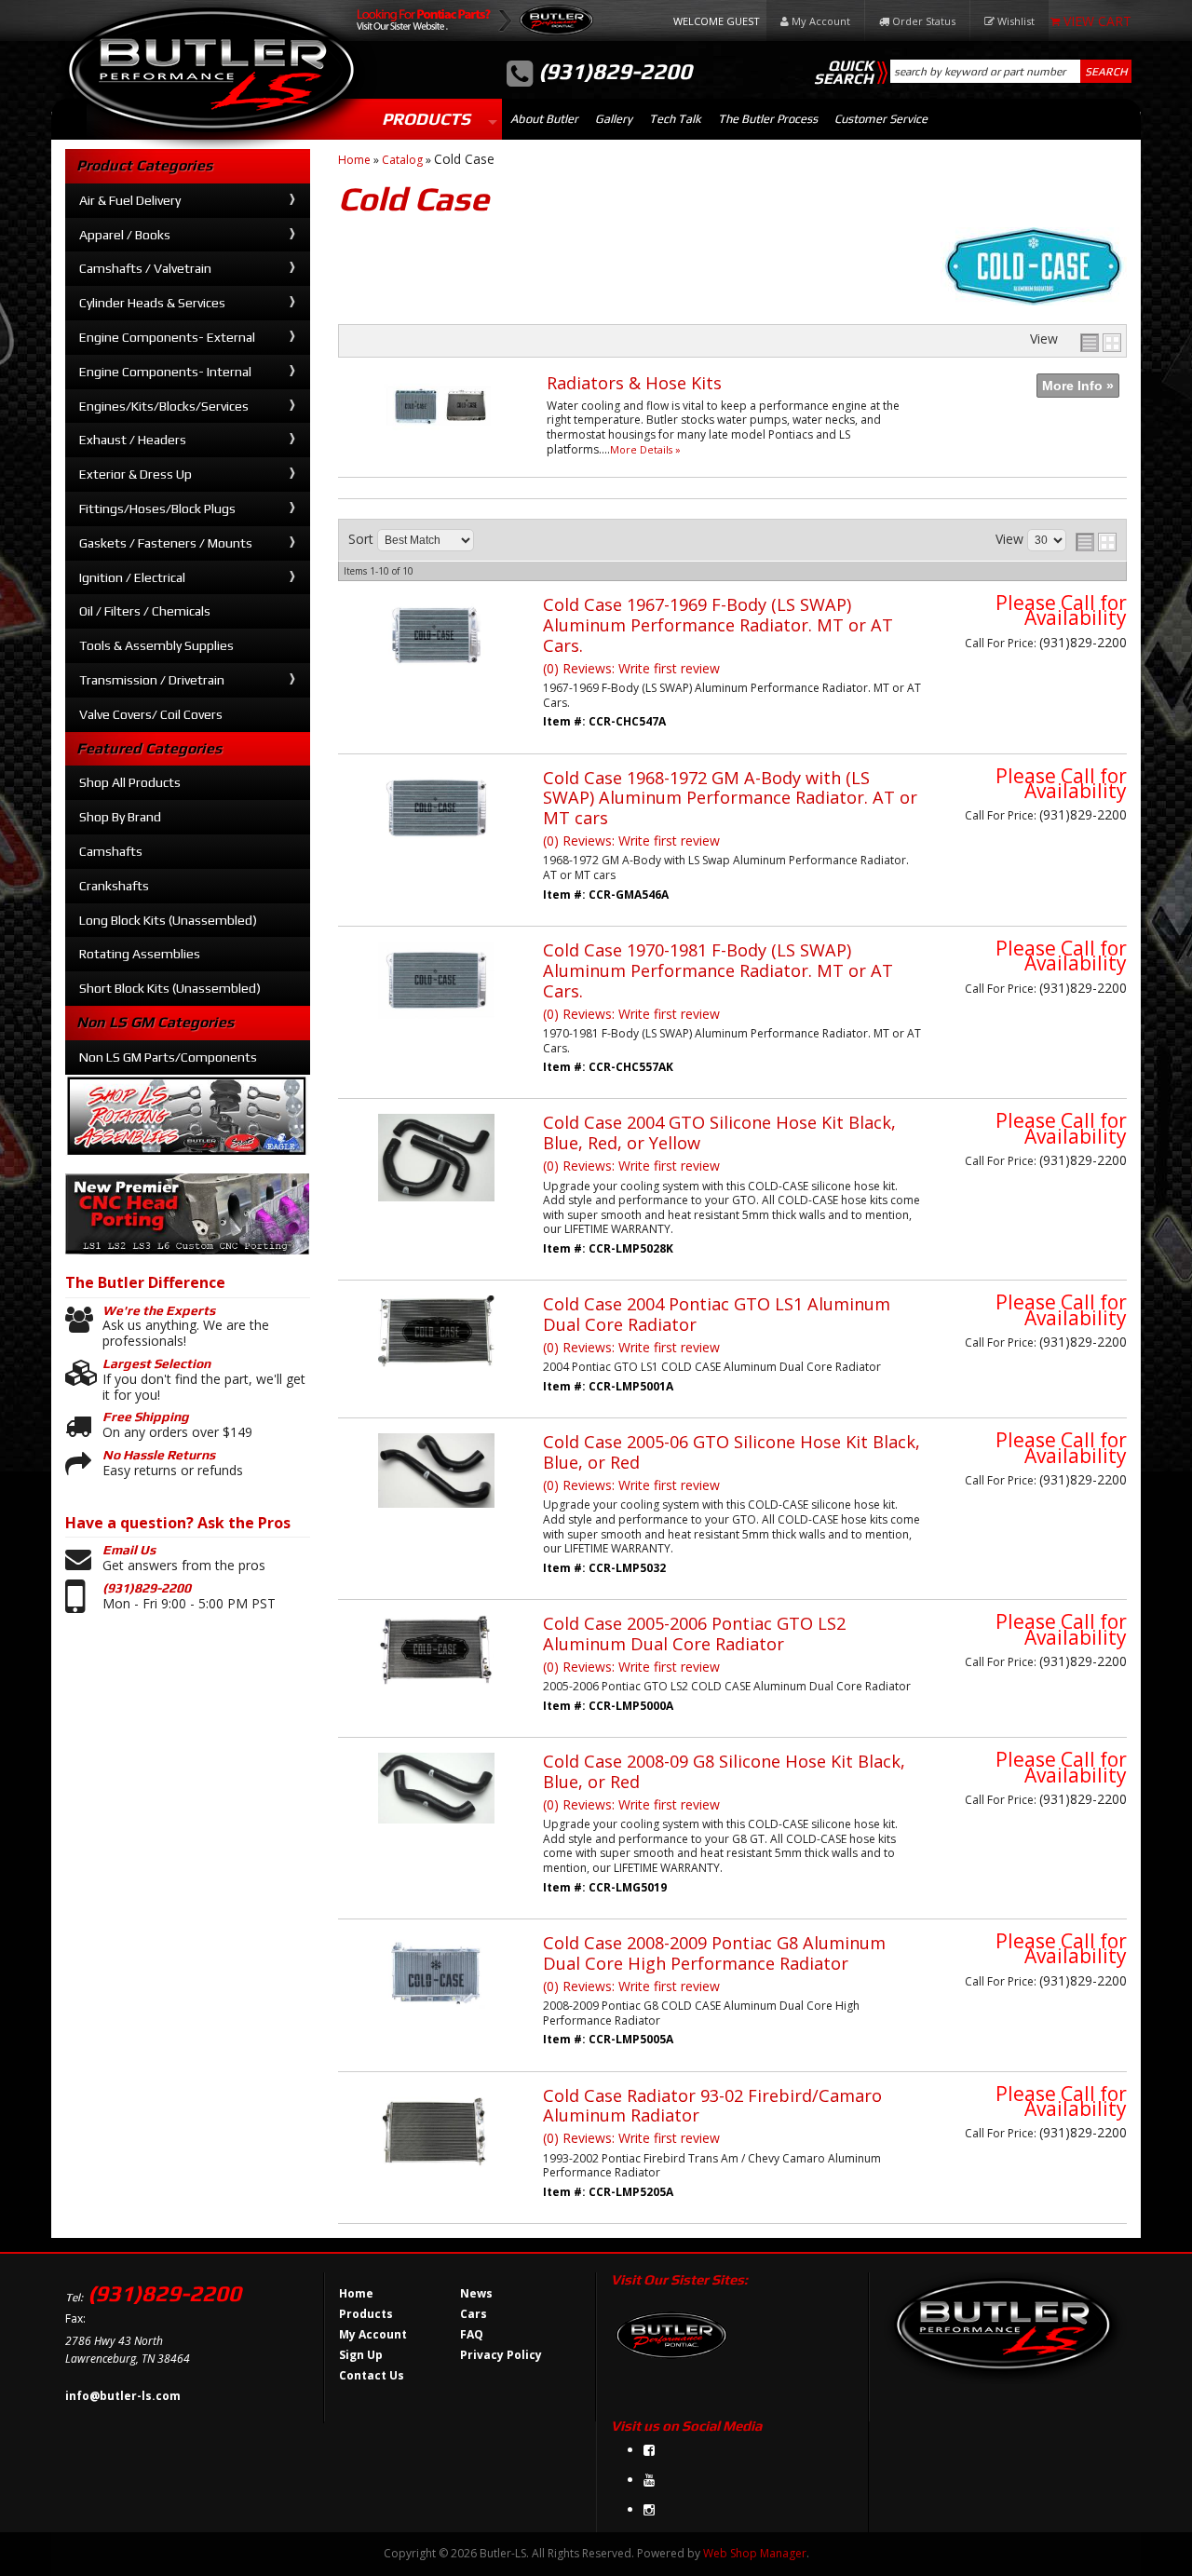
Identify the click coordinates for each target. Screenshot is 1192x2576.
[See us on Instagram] (649, 2509)
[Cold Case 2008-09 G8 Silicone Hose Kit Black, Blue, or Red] (436, 1832)
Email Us (129, 1550)
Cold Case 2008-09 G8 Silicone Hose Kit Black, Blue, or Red (724, 1771)
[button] (1011, 71)
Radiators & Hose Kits (634, 383)
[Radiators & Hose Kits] (442, 441)
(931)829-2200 (147, 1588)
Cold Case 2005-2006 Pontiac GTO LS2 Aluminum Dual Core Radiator (694, 1634)
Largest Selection (156, 1363)
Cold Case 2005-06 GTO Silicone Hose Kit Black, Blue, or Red (731, 1452)
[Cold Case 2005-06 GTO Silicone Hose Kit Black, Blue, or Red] (436, 1517)
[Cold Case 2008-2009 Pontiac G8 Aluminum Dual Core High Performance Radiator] (436, 2020)
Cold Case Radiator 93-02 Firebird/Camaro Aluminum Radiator (712, 2106)
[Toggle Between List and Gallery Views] (1096, 542)
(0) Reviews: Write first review (631, 668)
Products (426, 119)
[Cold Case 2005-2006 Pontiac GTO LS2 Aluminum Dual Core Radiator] (436, 1695)
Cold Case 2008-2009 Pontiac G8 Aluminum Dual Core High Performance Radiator (714, 1953)
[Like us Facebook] (649, 2450)
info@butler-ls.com (123, 2396)
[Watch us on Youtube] (649, 2480)
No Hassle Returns (159, 1455)
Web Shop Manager (755, 2553)
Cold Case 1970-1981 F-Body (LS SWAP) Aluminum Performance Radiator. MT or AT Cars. (718, 970)
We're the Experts (159, 1310)
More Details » (645, 449)
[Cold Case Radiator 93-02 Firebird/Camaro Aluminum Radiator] (436, 2186)
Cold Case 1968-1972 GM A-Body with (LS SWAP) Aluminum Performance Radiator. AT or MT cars (730, 798)
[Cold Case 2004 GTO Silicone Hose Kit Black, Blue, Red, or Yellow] (436, 1210)
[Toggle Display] (1101, 343)
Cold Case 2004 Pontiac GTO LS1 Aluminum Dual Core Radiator (717, 1314)
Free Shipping (146, 1417)
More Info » (1078, 386)
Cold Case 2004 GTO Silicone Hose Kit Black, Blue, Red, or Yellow (719, 1132)
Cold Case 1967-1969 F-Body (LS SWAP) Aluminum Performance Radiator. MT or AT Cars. (718, 625)
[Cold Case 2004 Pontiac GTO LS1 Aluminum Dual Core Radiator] (436, 1376)
